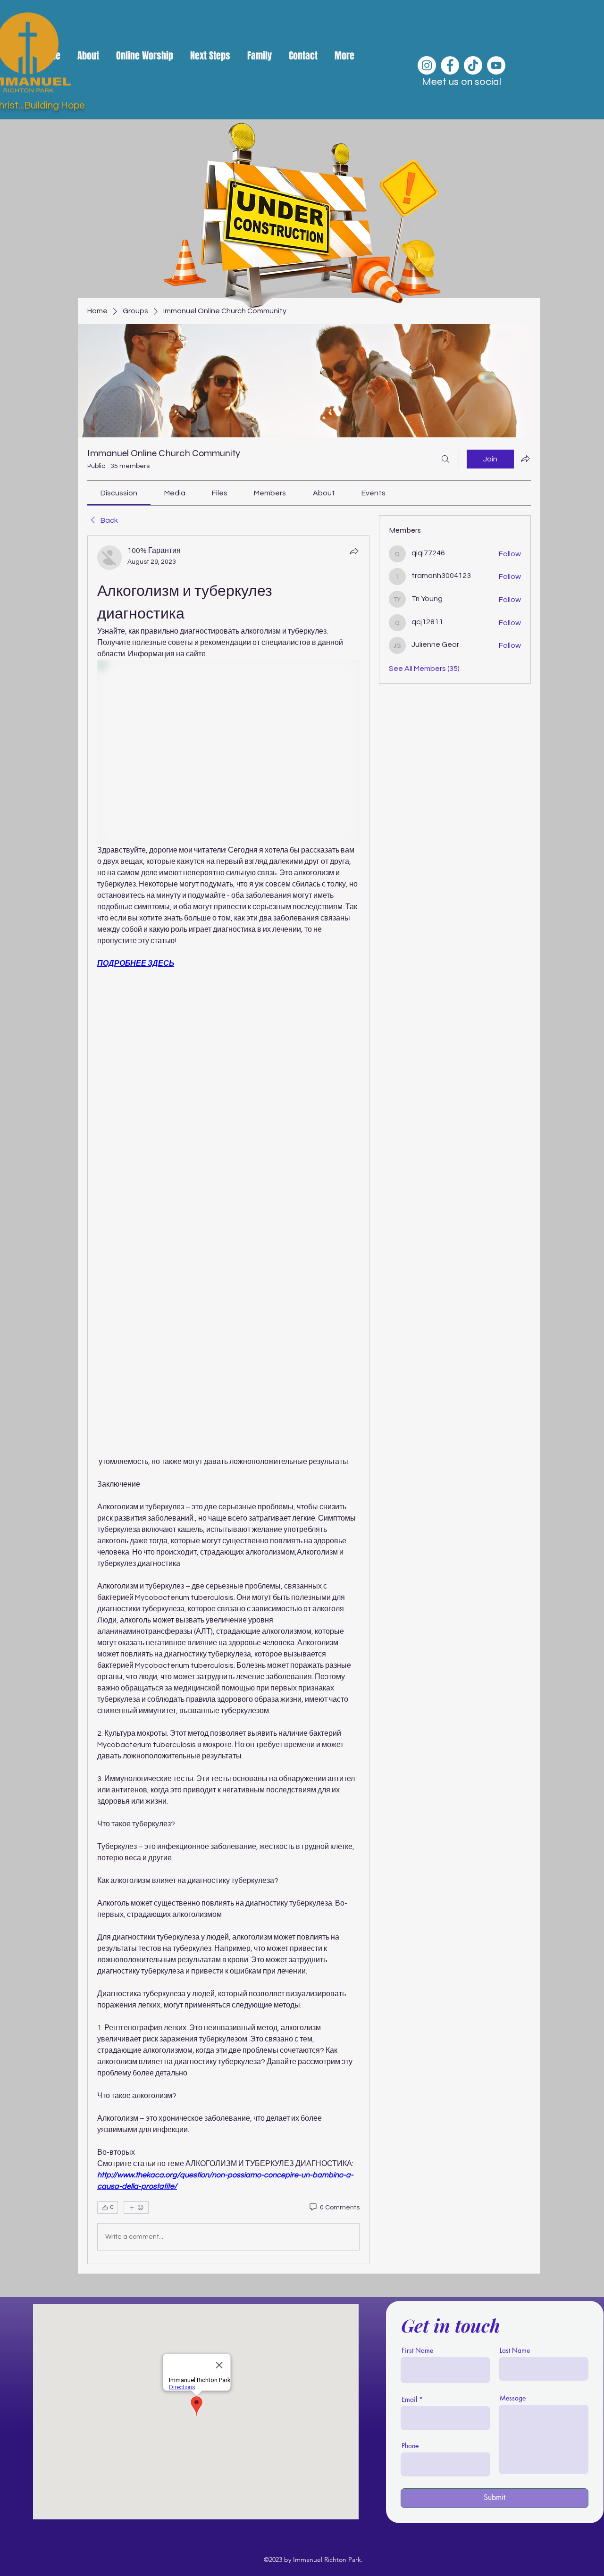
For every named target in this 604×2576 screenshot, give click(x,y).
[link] (119, 493)
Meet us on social (461, 82)
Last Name (515, 2350)
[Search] (445, 459)
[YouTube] (496, 65)
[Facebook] (450, 65)
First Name (417, 2350)
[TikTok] (473, 65)
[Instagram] (427, 65)
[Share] (354, 551)
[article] (228, 1400)
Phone (410, 2446)
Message (513, 2398)
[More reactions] (136, 2208)
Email (409, 2400)
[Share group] (525, 459)
